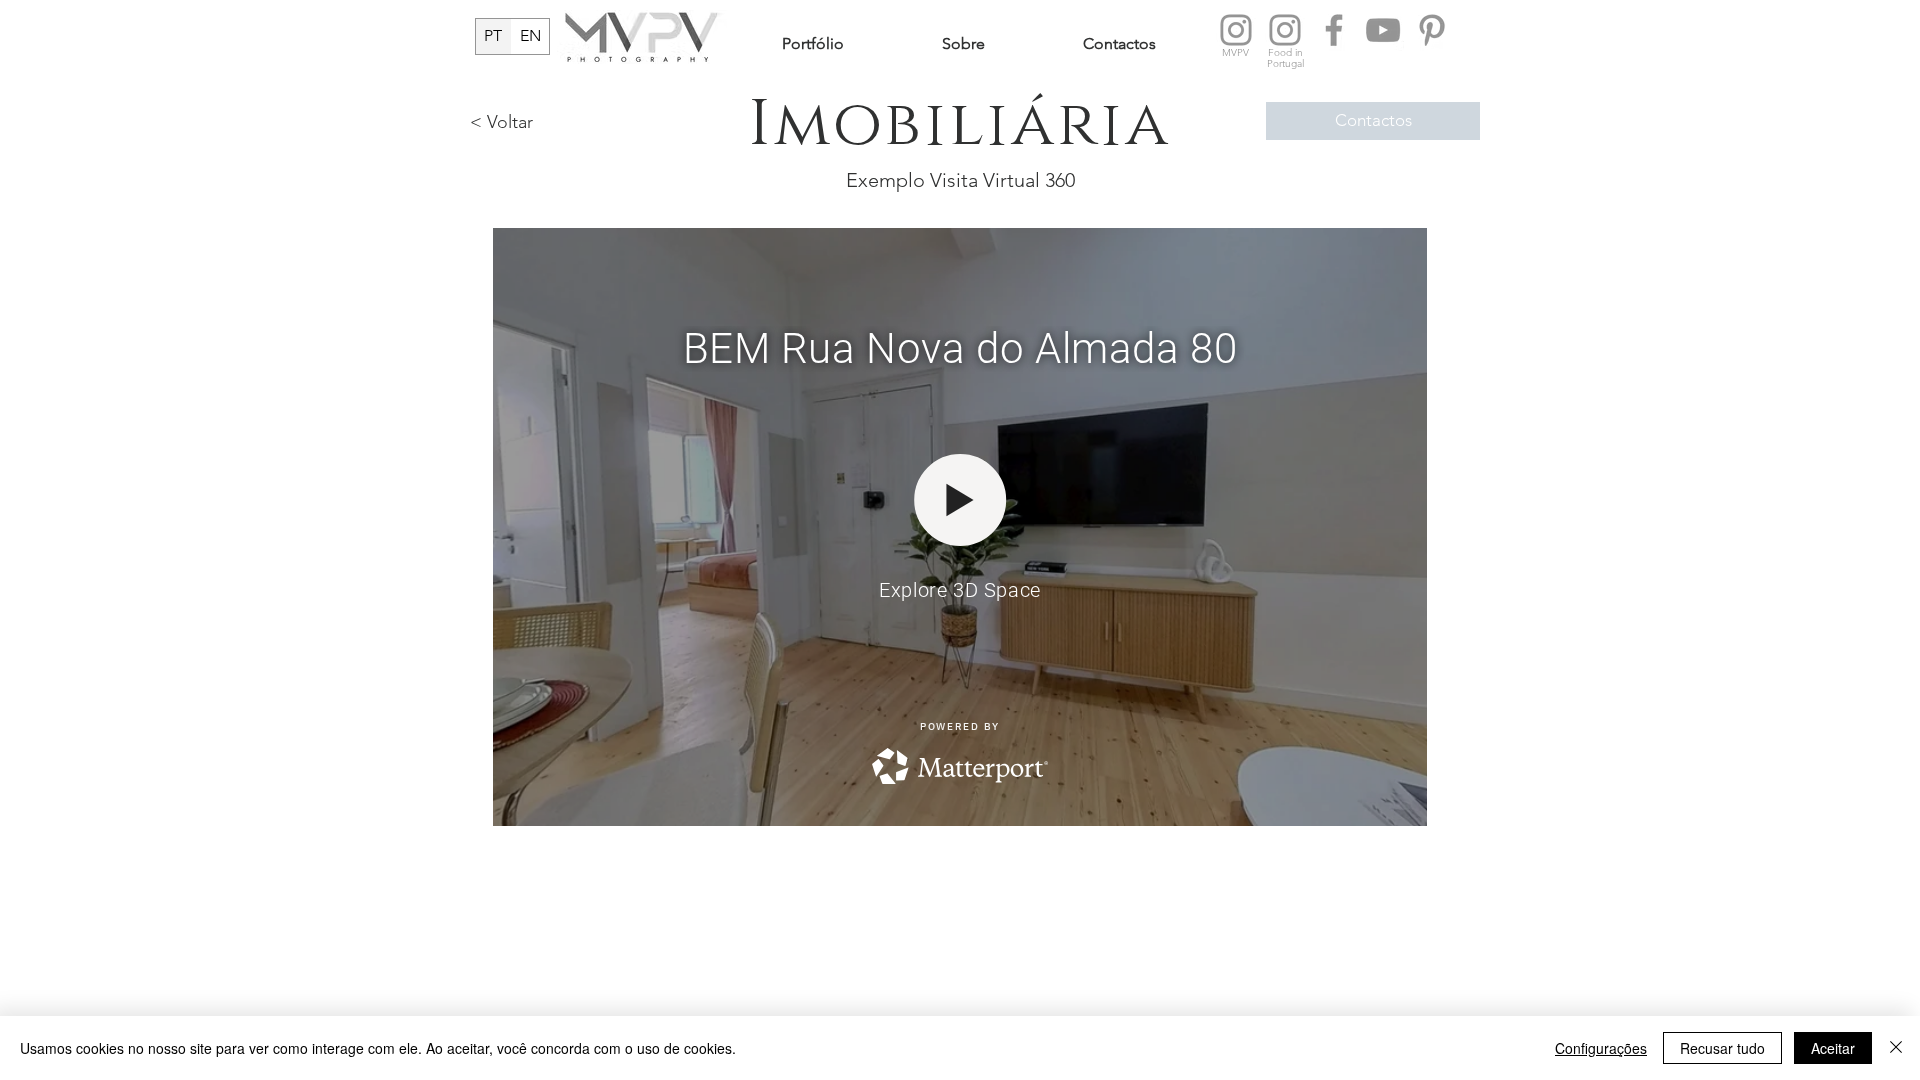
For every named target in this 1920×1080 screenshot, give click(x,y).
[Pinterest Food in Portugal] (1432, 30)
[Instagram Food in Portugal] (1285, 30)
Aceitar (1833, 1048)
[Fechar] (1896, 1048)
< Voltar (501, 122)
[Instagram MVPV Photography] (1236, 30)
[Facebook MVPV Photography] (1334, 30)
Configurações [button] (1601, 1048)
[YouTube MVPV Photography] (1383, 30)
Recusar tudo (1722, 1048)
